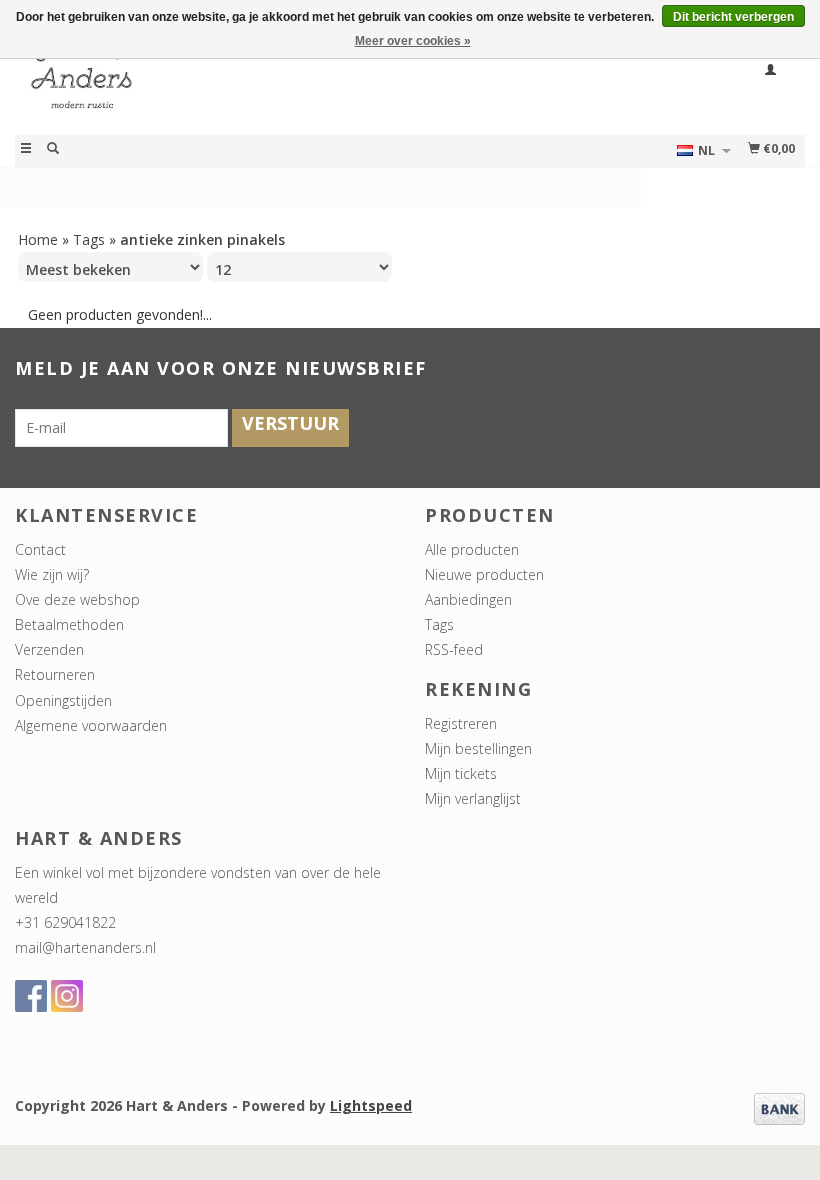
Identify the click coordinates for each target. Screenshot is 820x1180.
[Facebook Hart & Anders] (31, 996)
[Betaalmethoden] (779, 1107)
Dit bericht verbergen (733, 17)
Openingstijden (63, 700)
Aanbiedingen (468, 599)
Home (38, 239)
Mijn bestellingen (478, 748)
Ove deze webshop (77, 599)
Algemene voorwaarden (91, 725)
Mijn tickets (461, 773)
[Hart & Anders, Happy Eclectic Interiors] (212, 83)
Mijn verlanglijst (473, 798)
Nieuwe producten (484, 574)
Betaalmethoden (69, 624)
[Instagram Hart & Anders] (67, 996)
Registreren (461, 723)
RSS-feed (454, 649)
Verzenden (49, 649)
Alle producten (472, 549)
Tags (89, 239)
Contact (40, 549)
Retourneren (55, 674)
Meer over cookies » (413, 41)
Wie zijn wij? (52, 574)
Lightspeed (371, 1105)
